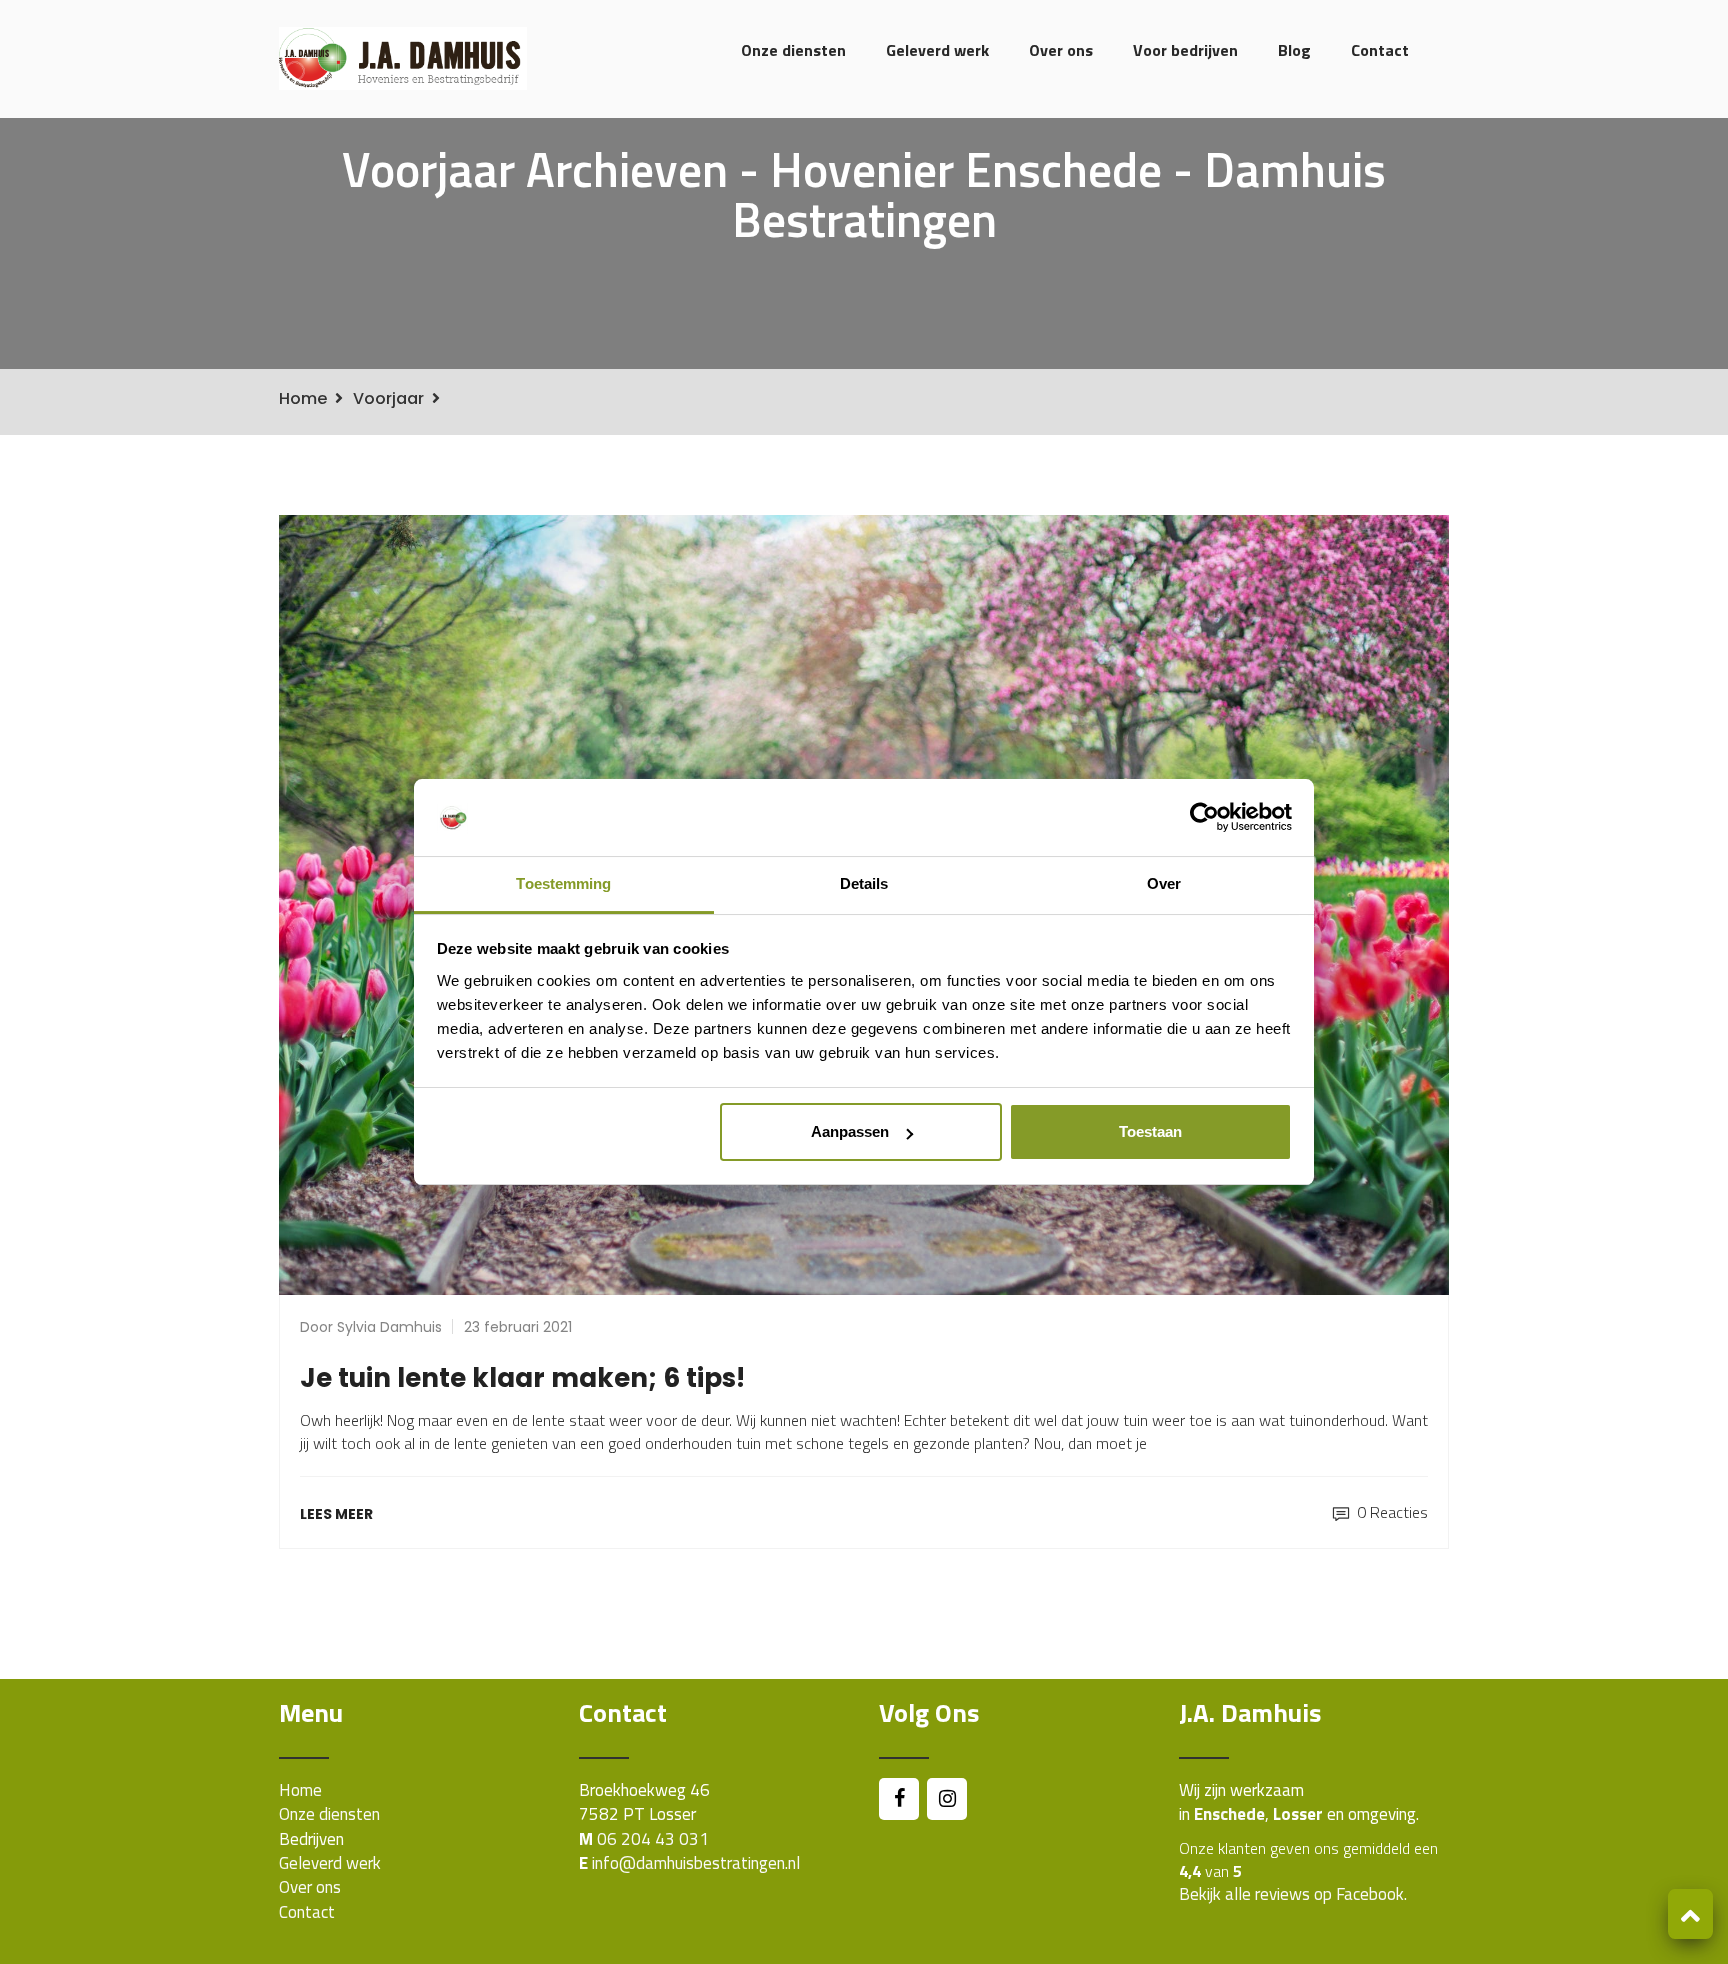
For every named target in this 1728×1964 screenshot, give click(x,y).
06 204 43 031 (653, 1839)
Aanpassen (850, 1131)
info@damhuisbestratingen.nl (696, 1863)
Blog (1294, 50)
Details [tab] (864, 883)
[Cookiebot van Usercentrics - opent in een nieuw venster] (1204, 818)
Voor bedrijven (1185, 50)
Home (303, 398)
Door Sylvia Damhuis (371, 1327)
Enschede (1229, 1814)
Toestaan (1150, 1131)
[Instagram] (947, 1799)
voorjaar (388, 398)
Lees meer (336, 1514)
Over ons (1061, 50)
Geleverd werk (937, 50)
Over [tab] (1164, 883)
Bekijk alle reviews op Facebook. (1293, 1894)
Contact (1380, 50)
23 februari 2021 (518, 1327)
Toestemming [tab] (563, 883)
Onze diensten (793, 50)
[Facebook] (899, 1799)
